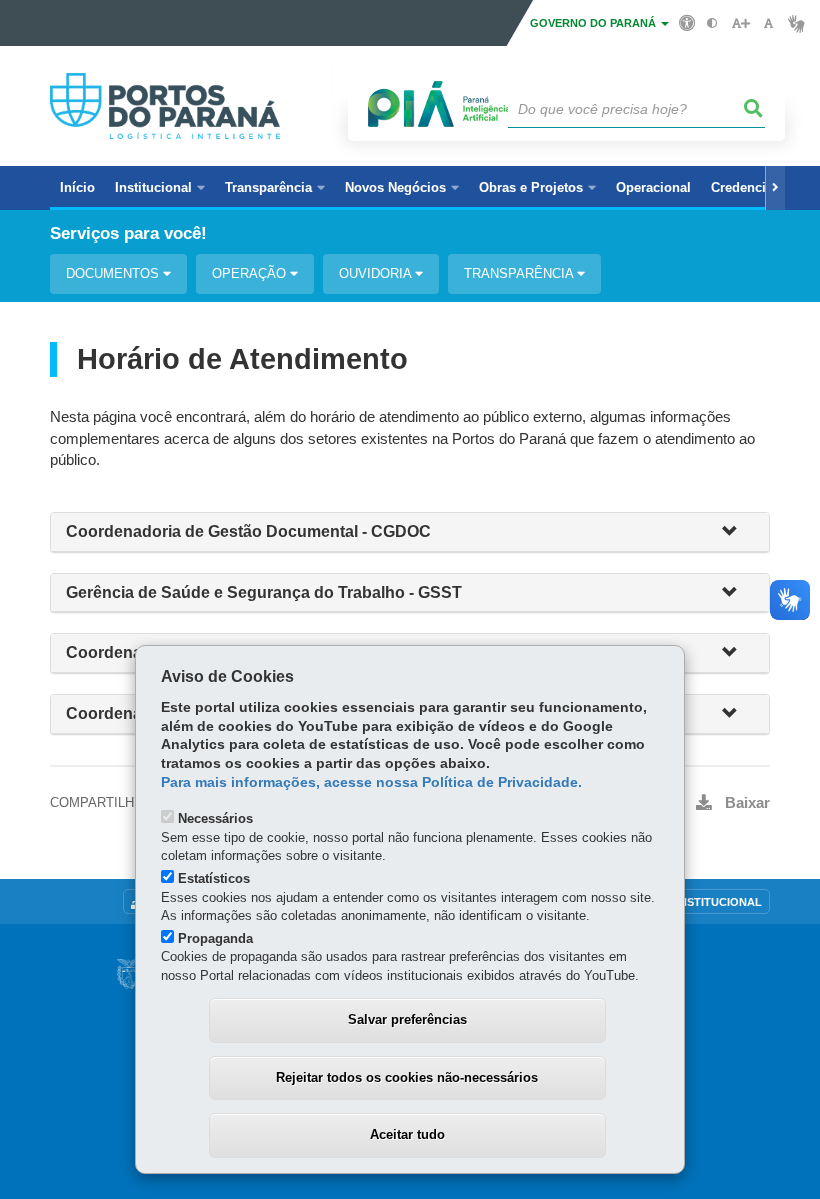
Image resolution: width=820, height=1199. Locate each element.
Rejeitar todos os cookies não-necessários (407, 1077)
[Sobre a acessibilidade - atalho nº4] (687, 22)
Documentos (114, 273)
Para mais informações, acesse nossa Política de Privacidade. (371, 782)
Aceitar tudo (407, 1134)
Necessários (215, 818)
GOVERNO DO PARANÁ (594, 23)
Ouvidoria (377, 273)
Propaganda (215, 938)
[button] (738, 532)
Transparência (520, 273)
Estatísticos (214, 878)
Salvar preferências (407, 1019)
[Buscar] (754, 109)
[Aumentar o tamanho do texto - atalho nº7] (740, 23)
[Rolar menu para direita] (775, 188)
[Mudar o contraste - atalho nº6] (712, 23)
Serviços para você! (128, 233)
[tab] (410, 532)
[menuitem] (160, 188)
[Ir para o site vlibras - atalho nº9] (796, 23)
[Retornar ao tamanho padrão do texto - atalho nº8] (768, 23)
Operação (251, 273)
